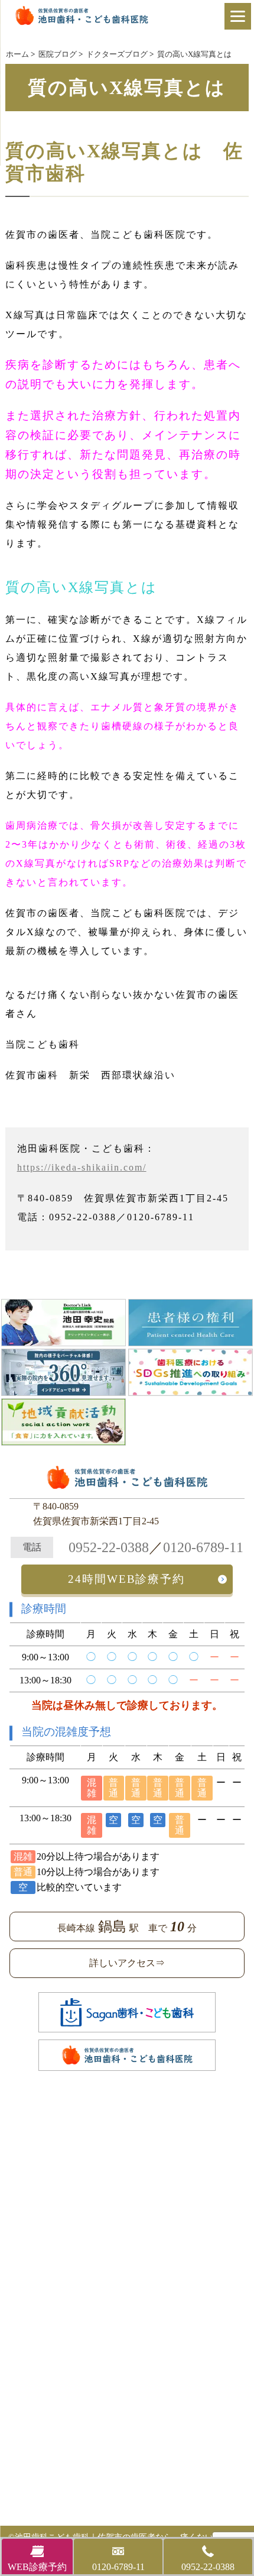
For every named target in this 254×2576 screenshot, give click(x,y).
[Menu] (238, 16)
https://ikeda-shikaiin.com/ (82, 1167)
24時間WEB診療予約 (126, 1579)
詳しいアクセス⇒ (127, 1963)
